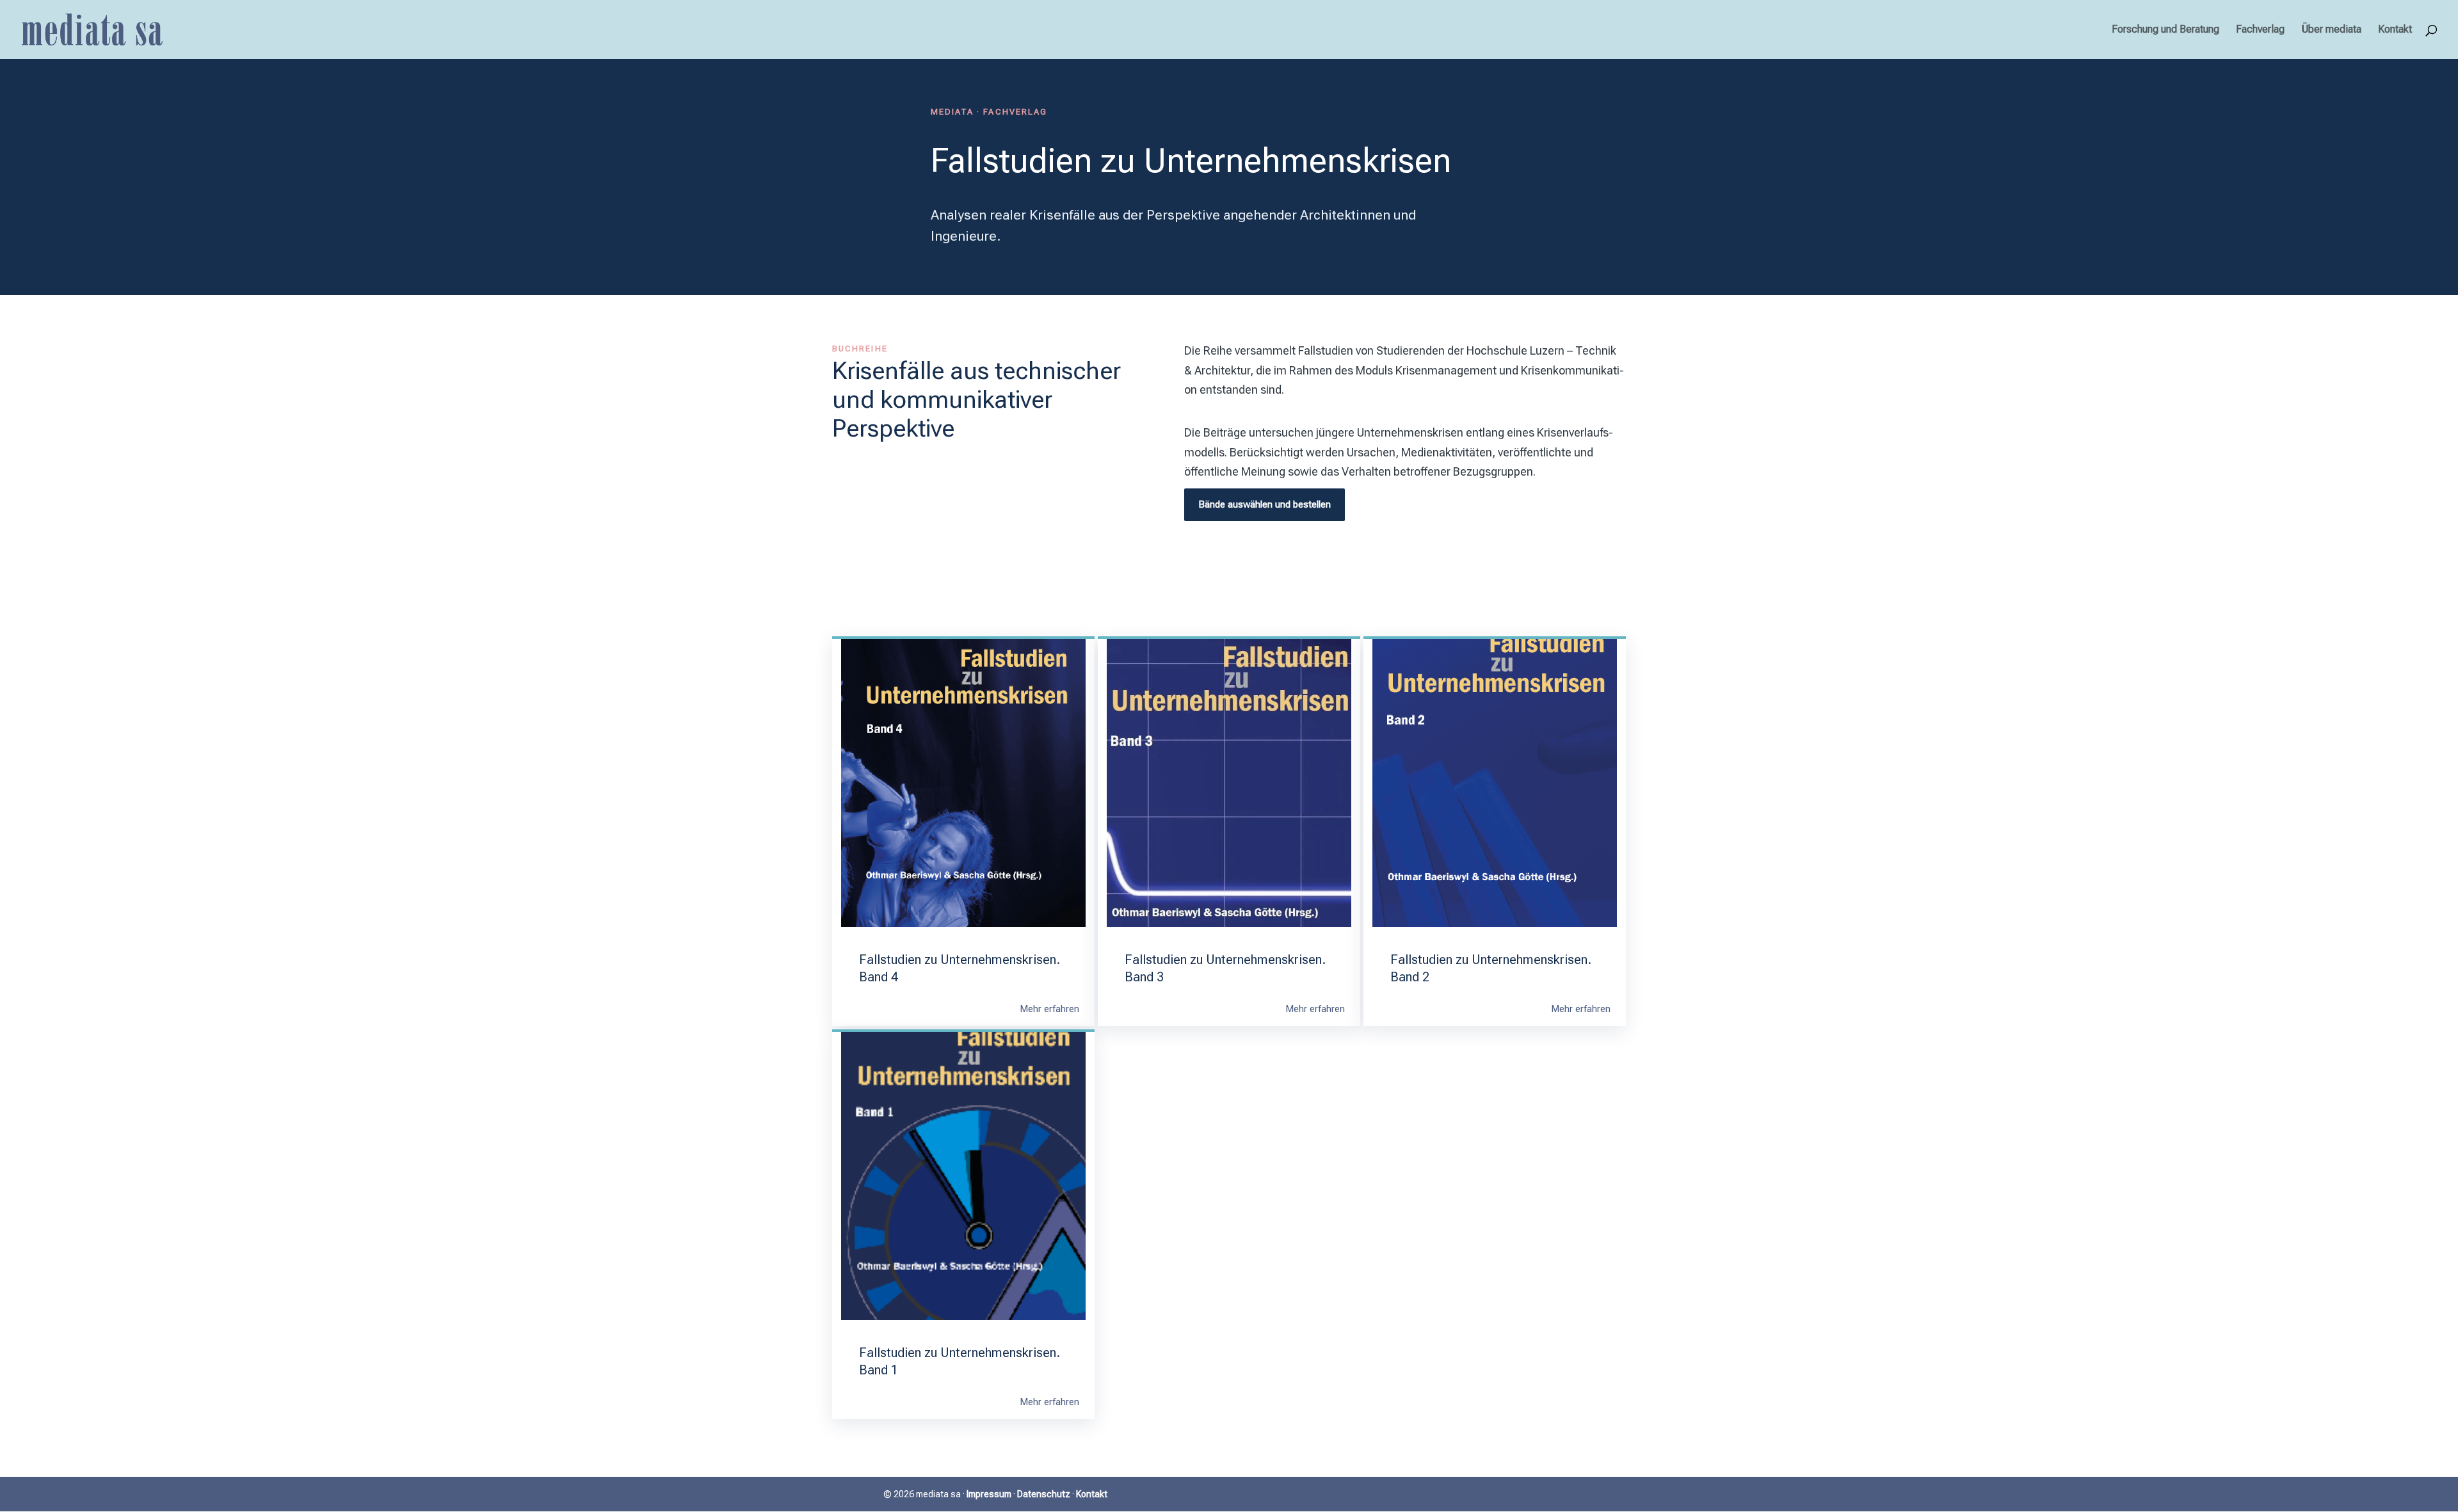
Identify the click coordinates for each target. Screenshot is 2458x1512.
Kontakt (2395, 30)
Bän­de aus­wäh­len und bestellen (1265, 504)
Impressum (989, 1494)
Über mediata (2331, 30)
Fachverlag (2260, 30)
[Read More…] (1049, 1010)
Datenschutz (1044, 1494)
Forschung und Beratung (2165, 30)
